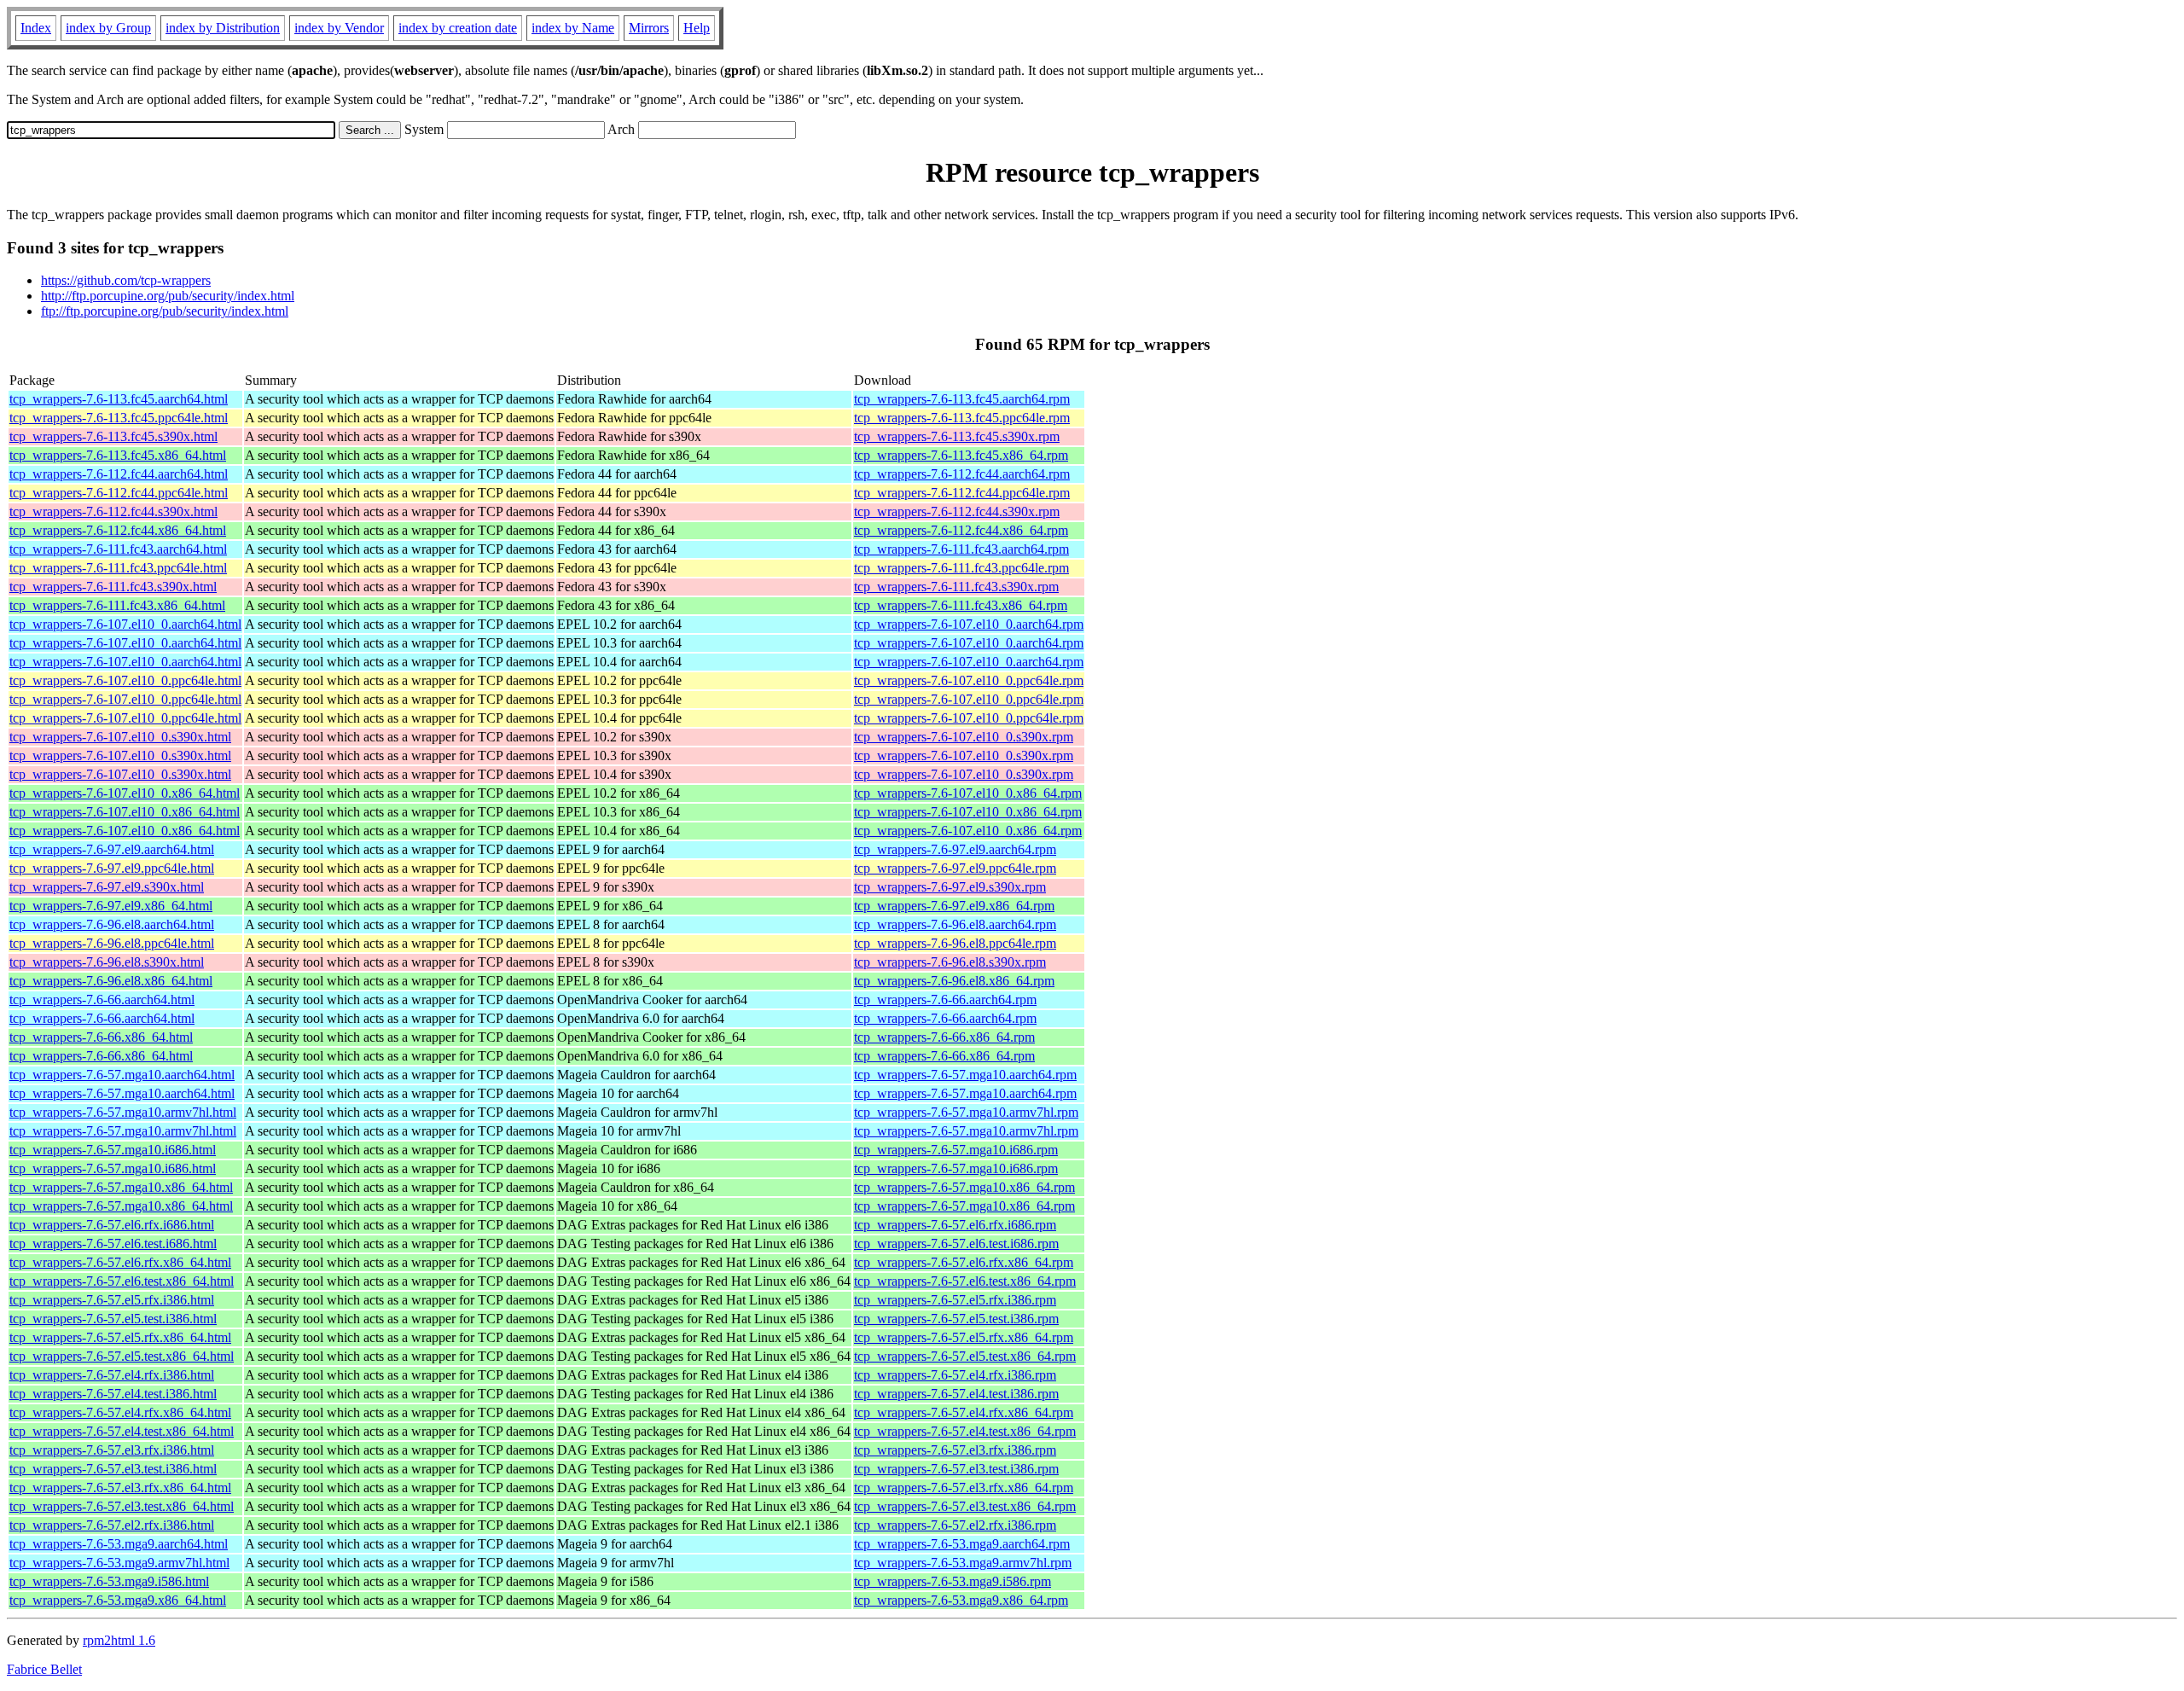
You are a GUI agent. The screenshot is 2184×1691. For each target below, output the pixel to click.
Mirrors (649, 28)
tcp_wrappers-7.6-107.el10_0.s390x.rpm (964, 737)
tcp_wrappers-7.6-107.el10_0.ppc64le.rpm (969, 680)
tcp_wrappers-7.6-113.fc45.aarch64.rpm (962, 399)
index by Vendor (339, 28)
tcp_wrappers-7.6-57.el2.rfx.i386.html (112, 1525)
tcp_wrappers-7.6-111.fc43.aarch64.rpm (961, 549)
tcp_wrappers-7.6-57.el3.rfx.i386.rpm (955, 1450)
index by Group (108, 28)
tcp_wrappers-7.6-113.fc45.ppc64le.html (119, 418)
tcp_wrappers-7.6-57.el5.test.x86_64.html (122, 1356)
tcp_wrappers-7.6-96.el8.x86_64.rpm (954, 981)
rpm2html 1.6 (119, 1640)
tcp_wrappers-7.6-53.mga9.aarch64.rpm (962, 1544)
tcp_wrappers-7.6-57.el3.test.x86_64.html (122, 1506)
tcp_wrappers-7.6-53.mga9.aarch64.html (119, 1544)
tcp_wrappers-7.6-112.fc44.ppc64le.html (119, 493)
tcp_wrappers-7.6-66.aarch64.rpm (945, 999)
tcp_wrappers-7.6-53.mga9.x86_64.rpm (961, 1600)
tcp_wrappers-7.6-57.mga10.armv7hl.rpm (966, 1112)
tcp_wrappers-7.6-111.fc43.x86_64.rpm (961, 605)
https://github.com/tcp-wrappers (126, 280)
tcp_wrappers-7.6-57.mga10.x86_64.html (121, 1187)
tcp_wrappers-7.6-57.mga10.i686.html (113, 1150)
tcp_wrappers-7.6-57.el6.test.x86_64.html (122, 1281)
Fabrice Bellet (44, 1669)
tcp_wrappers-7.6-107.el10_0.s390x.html (120, 737)
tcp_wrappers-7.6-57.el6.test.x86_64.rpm (965, 1281)
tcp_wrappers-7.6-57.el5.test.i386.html (113, 1319)
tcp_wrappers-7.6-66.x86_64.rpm (944, 1037)
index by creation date (458, 28)
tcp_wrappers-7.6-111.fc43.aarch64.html (118, 549)
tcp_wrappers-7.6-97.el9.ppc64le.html (112, 868)
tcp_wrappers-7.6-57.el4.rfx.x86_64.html (120, 1412)
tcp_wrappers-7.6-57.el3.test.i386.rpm (956, 1469)
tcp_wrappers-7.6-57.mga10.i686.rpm (956, 1150)
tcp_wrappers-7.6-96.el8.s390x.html (107, 962)
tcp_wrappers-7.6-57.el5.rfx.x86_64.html (120, 1337)
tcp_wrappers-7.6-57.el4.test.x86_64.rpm (965, 1431)
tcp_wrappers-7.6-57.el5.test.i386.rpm (956, 1319)
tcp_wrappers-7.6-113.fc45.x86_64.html (118, 455)
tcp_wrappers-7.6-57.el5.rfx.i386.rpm (955, 1300)
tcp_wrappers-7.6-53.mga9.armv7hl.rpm (963, 1563)
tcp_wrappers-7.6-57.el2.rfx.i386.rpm (955, 1525)
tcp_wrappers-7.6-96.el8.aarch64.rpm (955, 924)
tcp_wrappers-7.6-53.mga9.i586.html (109, 1581)
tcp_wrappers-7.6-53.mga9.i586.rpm (953, 1581)
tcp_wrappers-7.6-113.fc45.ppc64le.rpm (962, 418)
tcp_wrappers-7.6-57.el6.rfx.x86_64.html (120, 1262)
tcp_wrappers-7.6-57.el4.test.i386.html (113, 1394)
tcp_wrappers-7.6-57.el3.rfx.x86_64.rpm (964, 1488)
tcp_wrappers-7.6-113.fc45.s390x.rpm (957, 436)
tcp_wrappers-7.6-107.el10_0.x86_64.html (125, 793)
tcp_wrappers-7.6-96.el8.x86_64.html (111, 981)
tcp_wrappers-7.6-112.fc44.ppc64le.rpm (962, 493)
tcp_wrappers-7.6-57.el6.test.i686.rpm (956, 1244)
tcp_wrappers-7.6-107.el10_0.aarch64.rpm (969, 624)
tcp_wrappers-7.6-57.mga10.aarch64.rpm (965, 1075)
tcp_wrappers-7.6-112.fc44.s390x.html (113, 511)
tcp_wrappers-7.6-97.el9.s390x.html (107, 887)
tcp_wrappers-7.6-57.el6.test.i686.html (113, 1244)
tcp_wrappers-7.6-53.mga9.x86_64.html (118, 1600)
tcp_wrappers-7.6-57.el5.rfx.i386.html (112, 1300)
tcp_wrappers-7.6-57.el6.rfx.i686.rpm (955, 1225)
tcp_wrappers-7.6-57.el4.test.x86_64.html (122, 1431)
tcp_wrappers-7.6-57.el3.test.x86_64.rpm (965, 1506)
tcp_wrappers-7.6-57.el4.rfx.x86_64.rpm (964, 1412)
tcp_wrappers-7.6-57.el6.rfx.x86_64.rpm (964, 1262)
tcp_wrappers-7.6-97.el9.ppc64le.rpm (955, 868)
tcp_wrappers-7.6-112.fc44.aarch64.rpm (962, 474)
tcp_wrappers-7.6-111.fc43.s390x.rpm (956, 587)
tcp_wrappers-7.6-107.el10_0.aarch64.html (125, 624)
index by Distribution (223, 28)
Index (36, 28)
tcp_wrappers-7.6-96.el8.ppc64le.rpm (955, 943)
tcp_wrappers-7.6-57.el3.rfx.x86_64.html (120, 1488)
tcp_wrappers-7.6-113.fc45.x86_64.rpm (961, 455)
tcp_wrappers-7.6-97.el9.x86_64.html (111, 906)
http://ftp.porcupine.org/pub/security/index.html (168, 296)
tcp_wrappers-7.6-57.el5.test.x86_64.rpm (965, 1356)
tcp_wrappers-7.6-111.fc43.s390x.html (113, 587)
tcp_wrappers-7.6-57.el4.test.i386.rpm (956, 1394)
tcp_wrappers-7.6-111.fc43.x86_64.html (117, 605)
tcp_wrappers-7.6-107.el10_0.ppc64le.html (125, 680)
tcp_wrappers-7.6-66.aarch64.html (102, 999)
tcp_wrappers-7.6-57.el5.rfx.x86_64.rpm (964, 1337)
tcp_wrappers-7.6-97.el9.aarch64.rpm (955, 849)
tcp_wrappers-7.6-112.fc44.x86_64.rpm (961, 530)
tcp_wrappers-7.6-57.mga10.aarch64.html (122, 1075)
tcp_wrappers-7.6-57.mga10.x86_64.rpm (964, 1187)
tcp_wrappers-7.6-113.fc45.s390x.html (113, 436)
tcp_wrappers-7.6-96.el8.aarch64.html (112, 924)
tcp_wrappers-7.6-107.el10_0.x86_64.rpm (968, 793)
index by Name (573, 28)
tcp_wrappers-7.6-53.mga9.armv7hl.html (119, 1563)
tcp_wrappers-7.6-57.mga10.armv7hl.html (123, 1112)
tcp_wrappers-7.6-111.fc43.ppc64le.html (118, 568)
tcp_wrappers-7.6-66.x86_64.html (101, 1037)
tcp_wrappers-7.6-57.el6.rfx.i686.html (112, 1225)
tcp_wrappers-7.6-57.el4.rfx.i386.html (112, 1375)
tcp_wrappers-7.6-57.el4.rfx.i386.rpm (955, 1375)
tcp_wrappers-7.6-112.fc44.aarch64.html (119, 474)
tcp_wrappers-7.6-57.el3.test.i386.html (113, 1469)
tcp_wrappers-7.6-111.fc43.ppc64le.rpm (961, 568)
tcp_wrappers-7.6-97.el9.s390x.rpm (950, 887)
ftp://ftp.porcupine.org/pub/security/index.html (165, 311)
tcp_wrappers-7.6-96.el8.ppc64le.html (112, 943)
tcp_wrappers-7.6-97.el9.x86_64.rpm (954, 906)
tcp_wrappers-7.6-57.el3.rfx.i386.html (112, 1450)
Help (697, 28)
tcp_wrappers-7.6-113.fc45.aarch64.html (119, 399)
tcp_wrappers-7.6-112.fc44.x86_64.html (118, 530)
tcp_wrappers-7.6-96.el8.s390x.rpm (950, 962)
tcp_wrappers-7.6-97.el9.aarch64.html (112, 849)
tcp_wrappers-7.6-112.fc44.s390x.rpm (957, 511)
